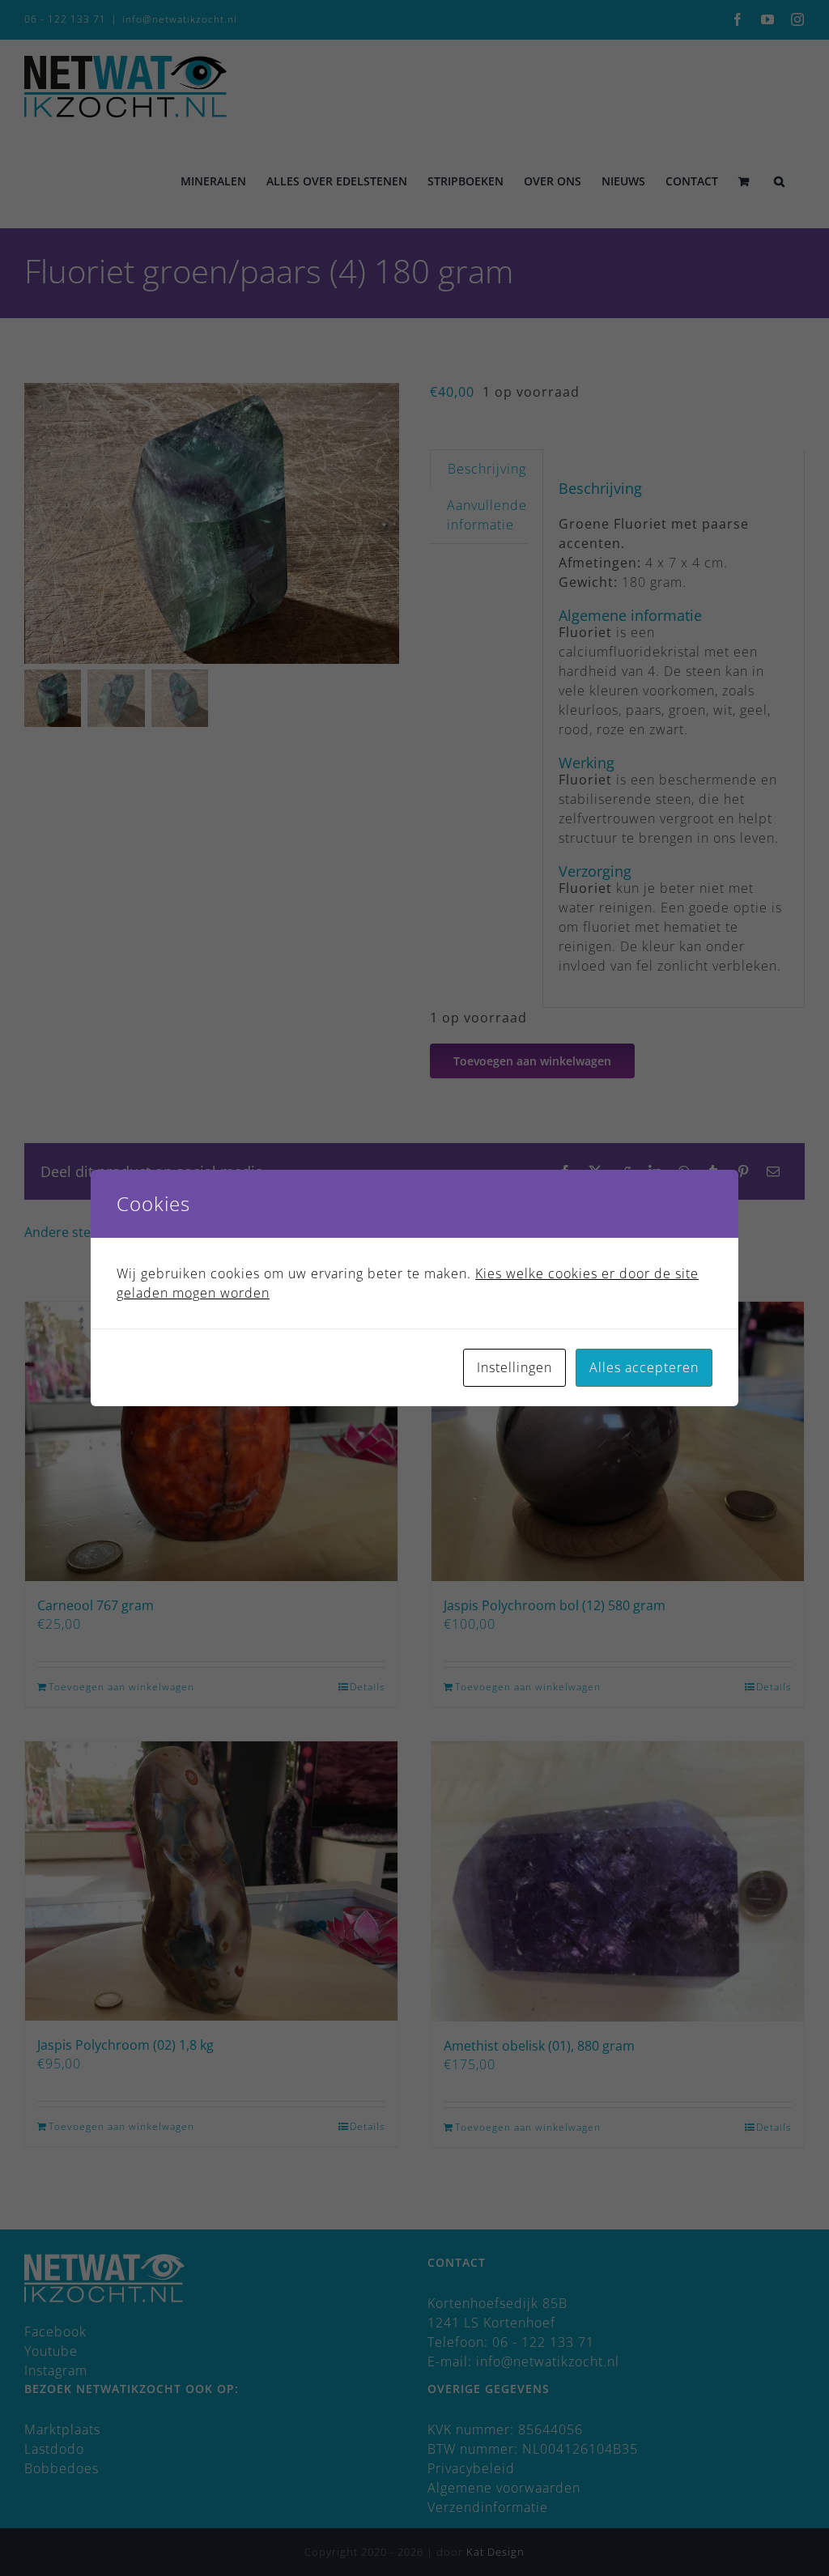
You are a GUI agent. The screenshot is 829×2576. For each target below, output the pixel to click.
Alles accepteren (644, 1367)
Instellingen (514, 1367)
